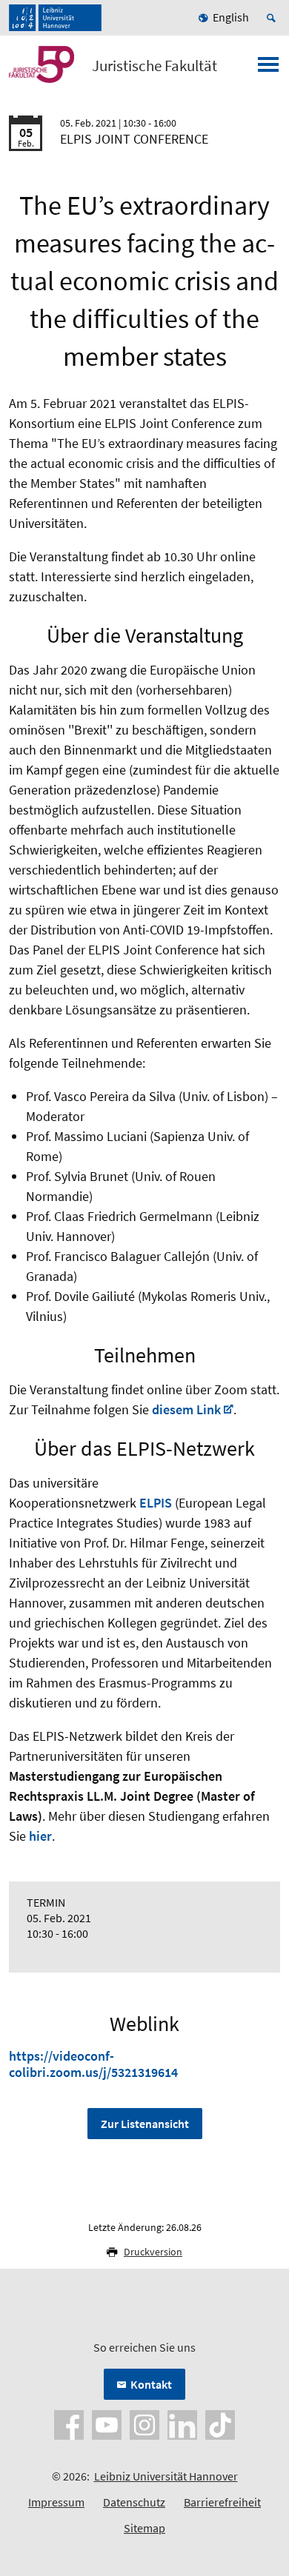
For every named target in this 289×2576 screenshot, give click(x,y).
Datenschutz (134, 2502)
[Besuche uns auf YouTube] (107, 2423)
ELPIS (156, 1503)
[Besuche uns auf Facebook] (69, 2423)
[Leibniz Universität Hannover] (55, 18)
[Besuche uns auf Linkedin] (182, 2423)
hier (40, 1836)
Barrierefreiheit (222, 2502)
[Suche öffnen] (273, 18)
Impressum (56, 2502)
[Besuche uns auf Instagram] (144, 2423)
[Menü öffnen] (268, 69)
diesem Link (186, 1409)
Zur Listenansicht (145, 2124)
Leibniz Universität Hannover (166, 2476)
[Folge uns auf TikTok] (220, 2423)
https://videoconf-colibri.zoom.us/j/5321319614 (93, 2064)
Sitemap (144, 2528)
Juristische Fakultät (155, 66)
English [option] (231, 17)
